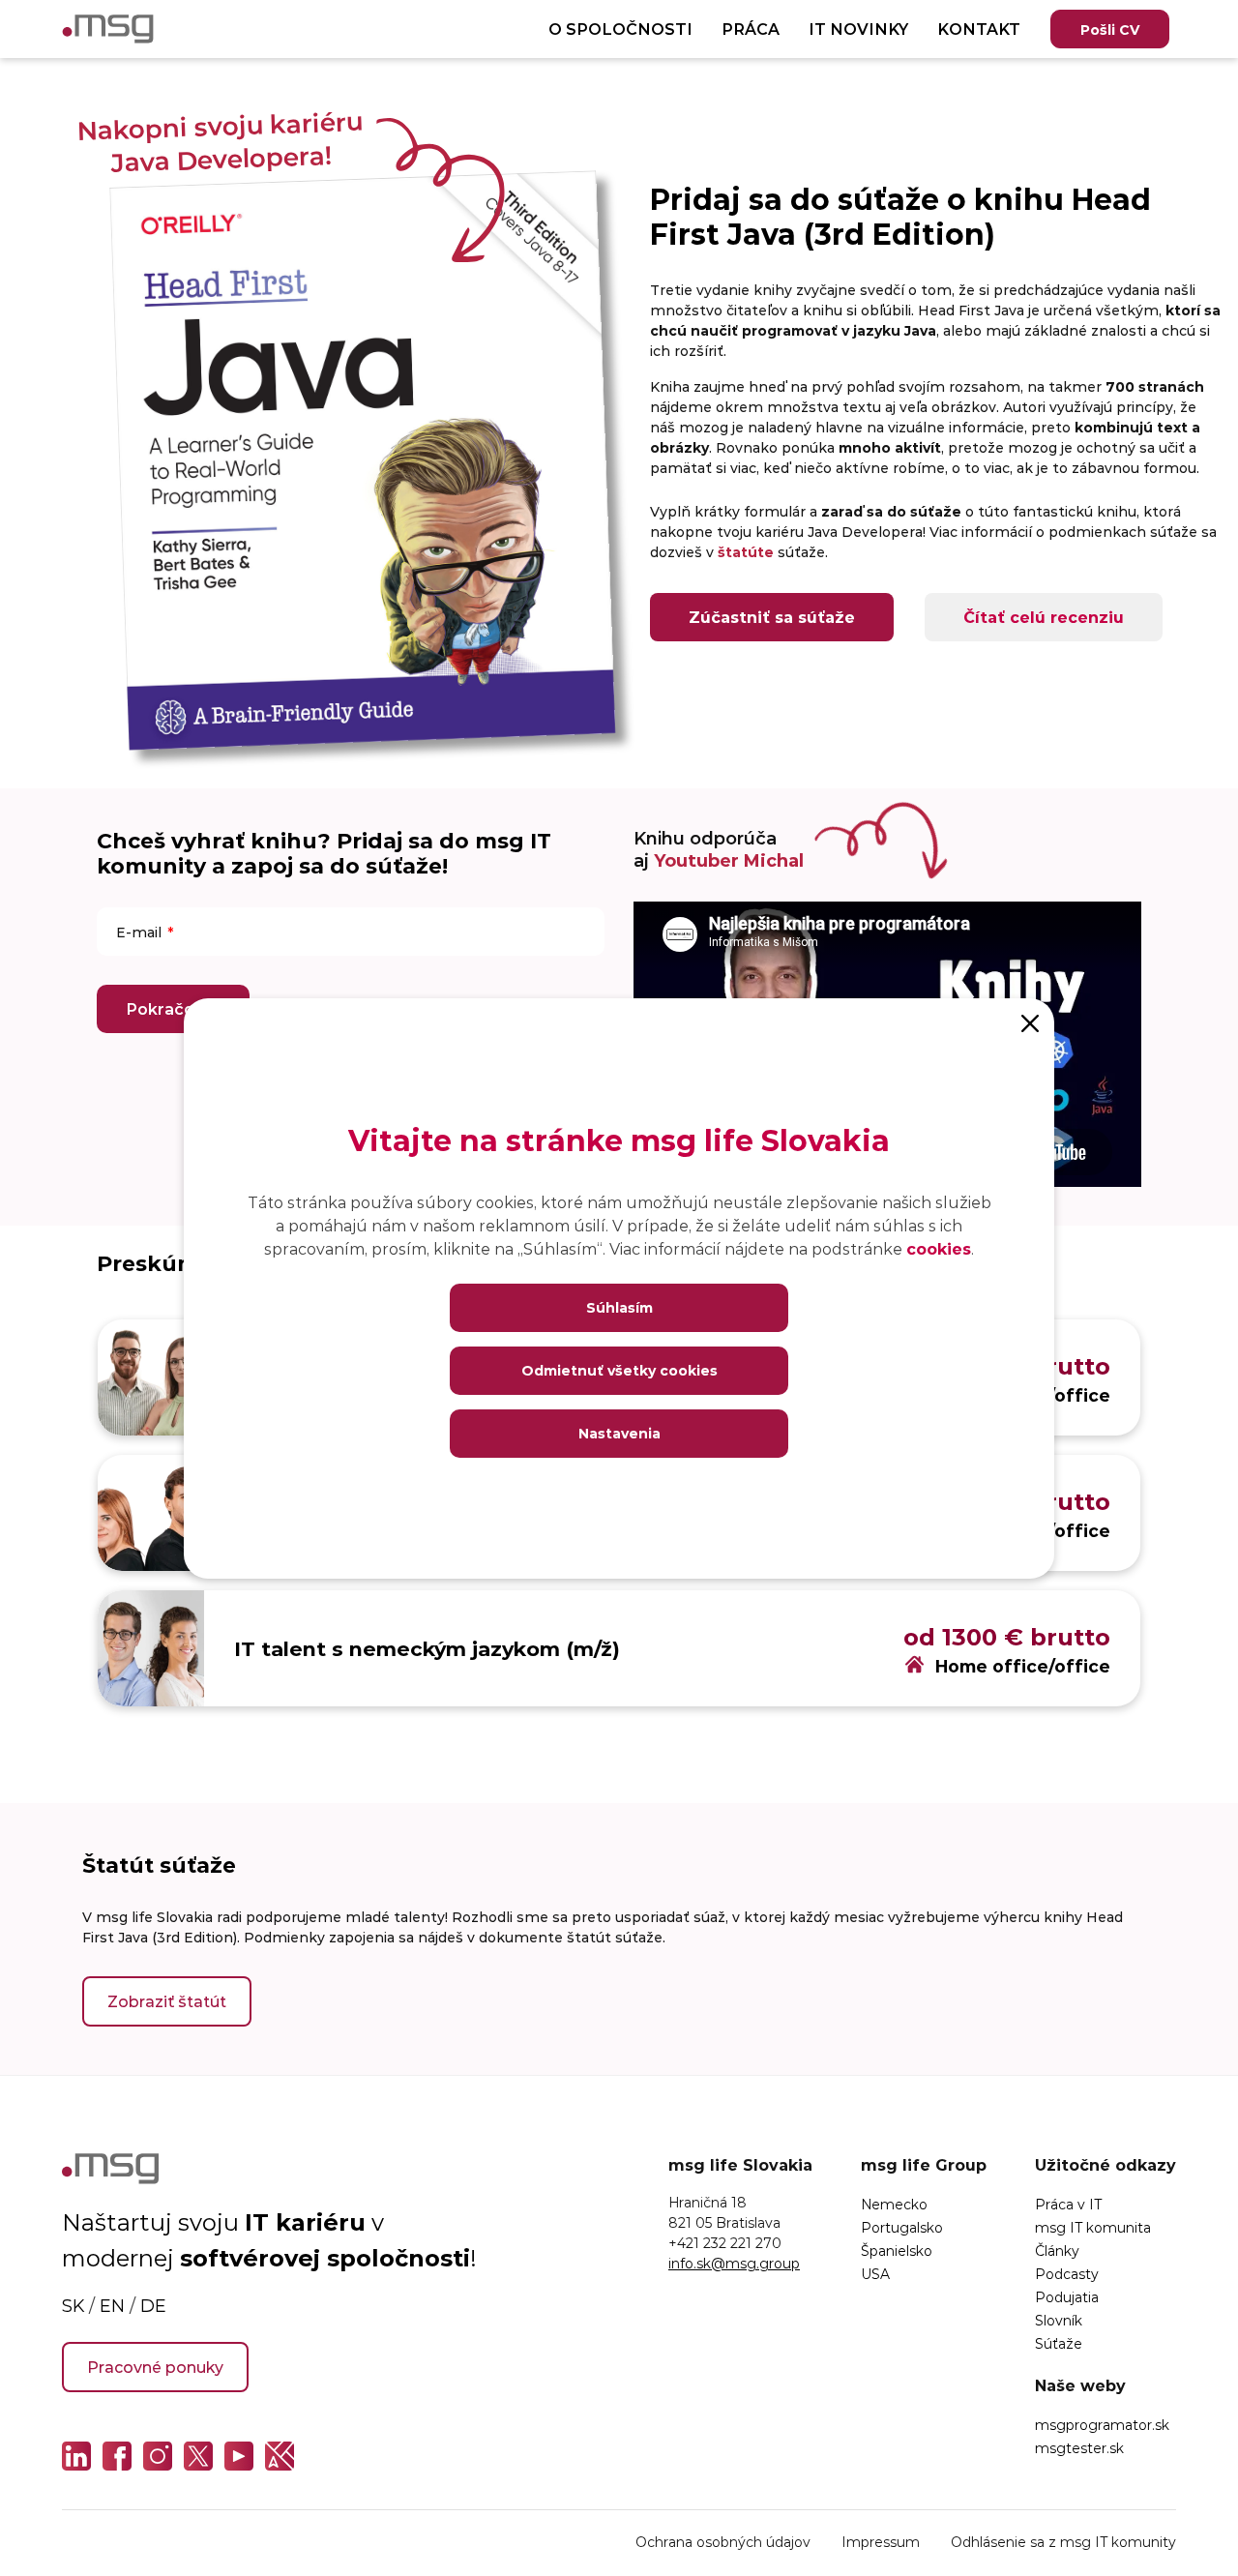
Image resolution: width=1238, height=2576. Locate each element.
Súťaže (1059, 2343)
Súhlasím (619, 1307)
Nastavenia (619, 1433)
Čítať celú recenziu (1044, 617)
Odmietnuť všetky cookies (619, 1370)
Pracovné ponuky (155, 2367)
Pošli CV (1110, 30)
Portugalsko (902, 2227)
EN (112, 2305)
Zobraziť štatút (167, 2001)
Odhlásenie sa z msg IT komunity (1063, 2542)
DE (153, 2305)
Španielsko (897, 2250)
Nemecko (894, 2204)
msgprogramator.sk (1102, 2425)
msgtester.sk (1079, 2448)
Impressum (881, 2542)
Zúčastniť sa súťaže (772, 617)
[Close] (1030, 1022)
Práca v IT (1068, 2204)
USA (875, 2274)
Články (1057, 2250)
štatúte (746, 552)
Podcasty (1067, 2274)
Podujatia (1067, 2297)
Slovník (1059, 2320)
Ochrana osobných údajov (723, 2542)
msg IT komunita (1093, 2227)
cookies (939, 1248)
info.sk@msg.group (734, 2263)
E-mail (139, 932)
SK (73, 2305)
